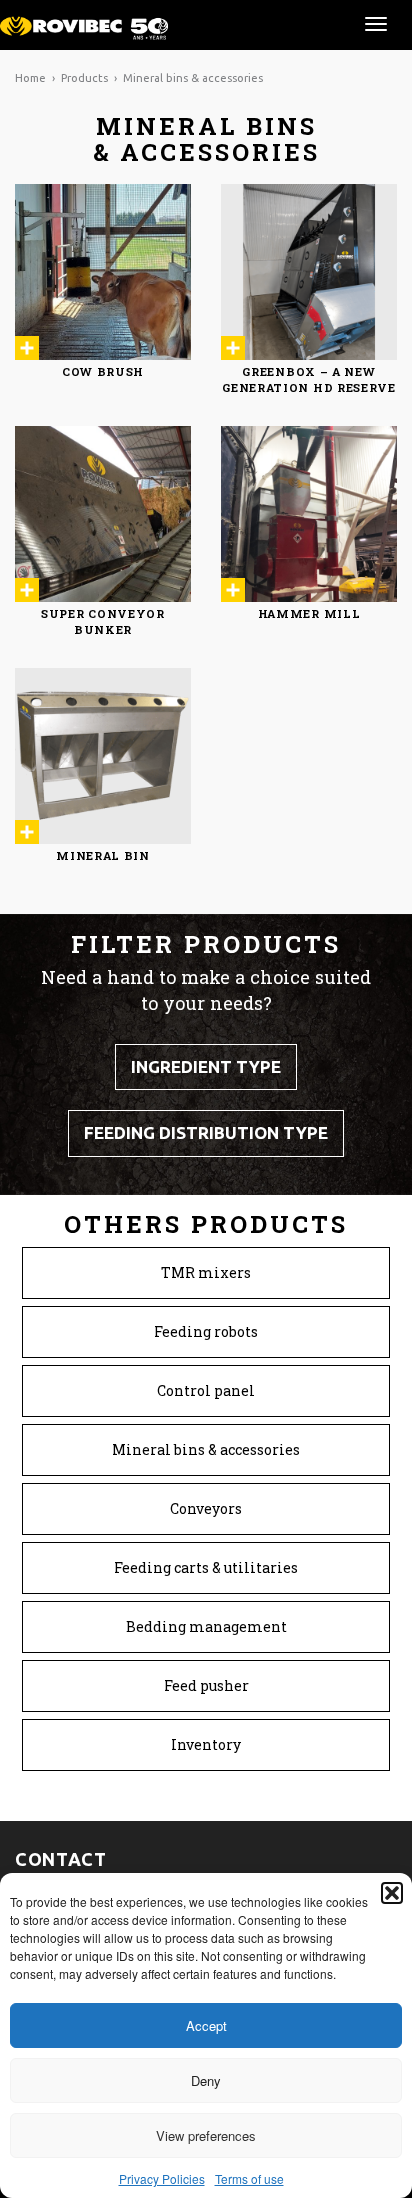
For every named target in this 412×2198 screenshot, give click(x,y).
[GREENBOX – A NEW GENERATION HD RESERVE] (309, 272)
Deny (206, 2080)
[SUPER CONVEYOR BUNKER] (103, 514)
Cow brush (103, 371)
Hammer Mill (309, 613)
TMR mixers (206, 1272)
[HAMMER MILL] (309, 514)
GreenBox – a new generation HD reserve (309, 379)
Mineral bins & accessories (206, 1449)
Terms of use (249, 2178)
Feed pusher (206, 1685)
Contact (61, 1859)
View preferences (206, 2135)
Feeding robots (206, 1331)
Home (30, 78)
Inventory (206, 1744)
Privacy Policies (162, 2178)
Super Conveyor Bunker (103, 621)
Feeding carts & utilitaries (206, 1567)
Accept (206, 2025)
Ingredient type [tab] (206, 1066)
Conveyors (206, 1508)
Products (84, 78)
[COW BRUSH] (103, 272)
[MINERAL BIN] (103, 756)
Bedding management (206, 1626)
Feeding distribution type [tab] (206, 1132)
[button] (392, 1893)
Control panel (206, 1390)
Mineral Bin (103, 855)
